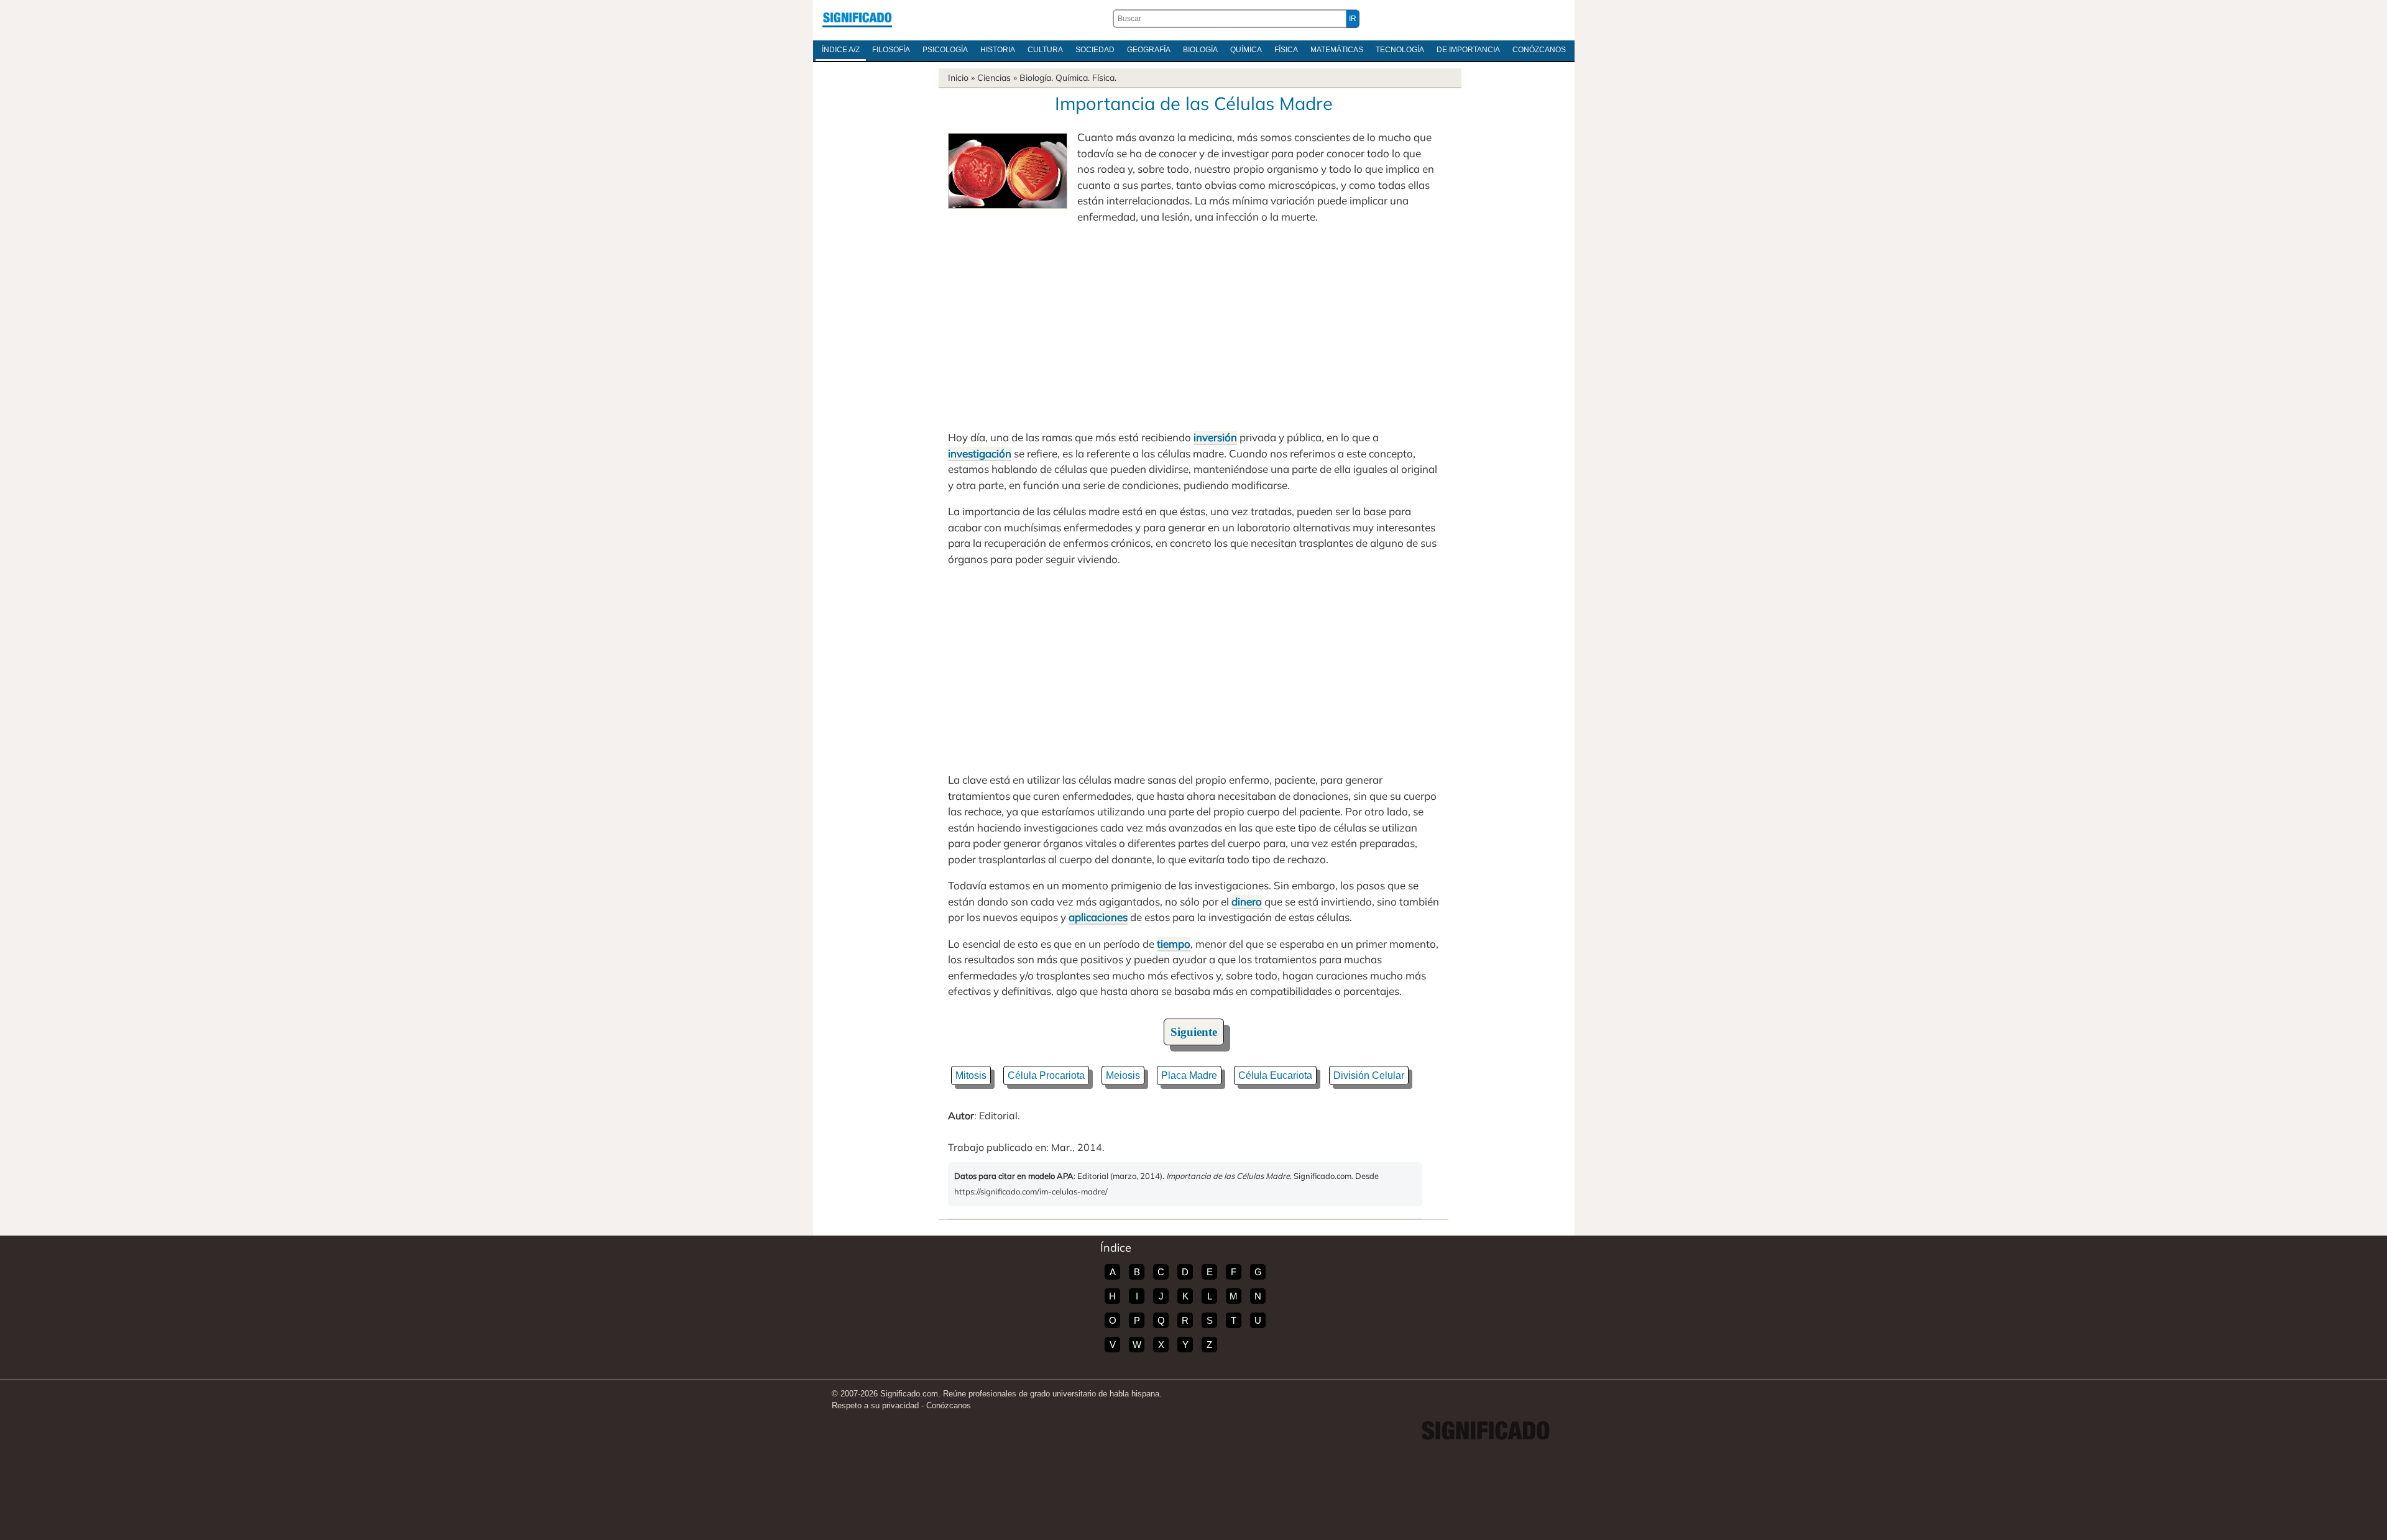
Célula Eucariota (1275, 1075)
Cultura (1045, 50)
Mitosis (971, 1075)
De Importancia (1468, 50)
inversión (1215, 437)
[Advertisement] (1193, 327)
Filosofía (891, 50)
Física (1286, 50)
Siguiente (1194, 1032)
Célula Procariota (1046, 1075)
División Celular (1369, 1075)
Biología (1200, 50)
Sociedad (1095, 50)
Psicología (945, 50)
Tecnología (1400, 50)
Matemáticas (1337, 50)
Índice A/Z (841, 50)
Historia (998, 50)
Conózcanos (1539, 50)
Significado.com (857, 19)
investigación (980, 453)
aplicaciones (1098, 917)
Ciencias (994, 78)
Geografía (1149, 50)
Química (1246, 50)
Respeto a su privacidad (875, 1405)
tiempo (1174, 944)
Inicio (958, 78)
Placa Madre (1189, 1075)
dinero (1247, 901)
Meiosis (1123, 1075)
